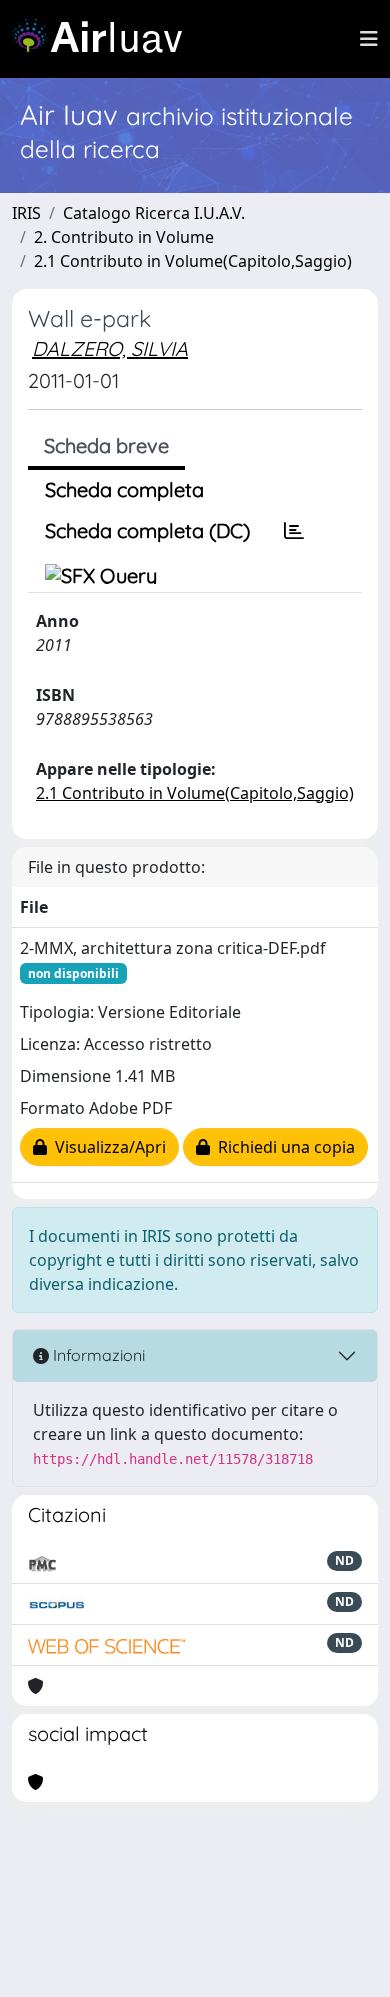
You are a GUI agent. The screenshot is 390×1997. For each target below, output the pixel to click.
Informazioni (97, 1355)
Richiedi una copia (282, 1147)
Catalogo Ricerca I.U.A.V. (154, 213)
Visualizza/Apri (106, 1147)
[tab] (294, 531)
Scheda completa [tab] (124, 489)
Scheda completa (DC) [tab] (147, 530)
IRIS (26, 213)
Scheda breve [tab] (106, 445)
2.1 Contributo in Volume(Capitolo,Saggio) (193, 261)
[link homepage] (105, 39)
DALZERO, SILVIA (110, 348)
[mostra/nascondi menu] (369, 39)
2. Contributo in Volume (124, 237)
